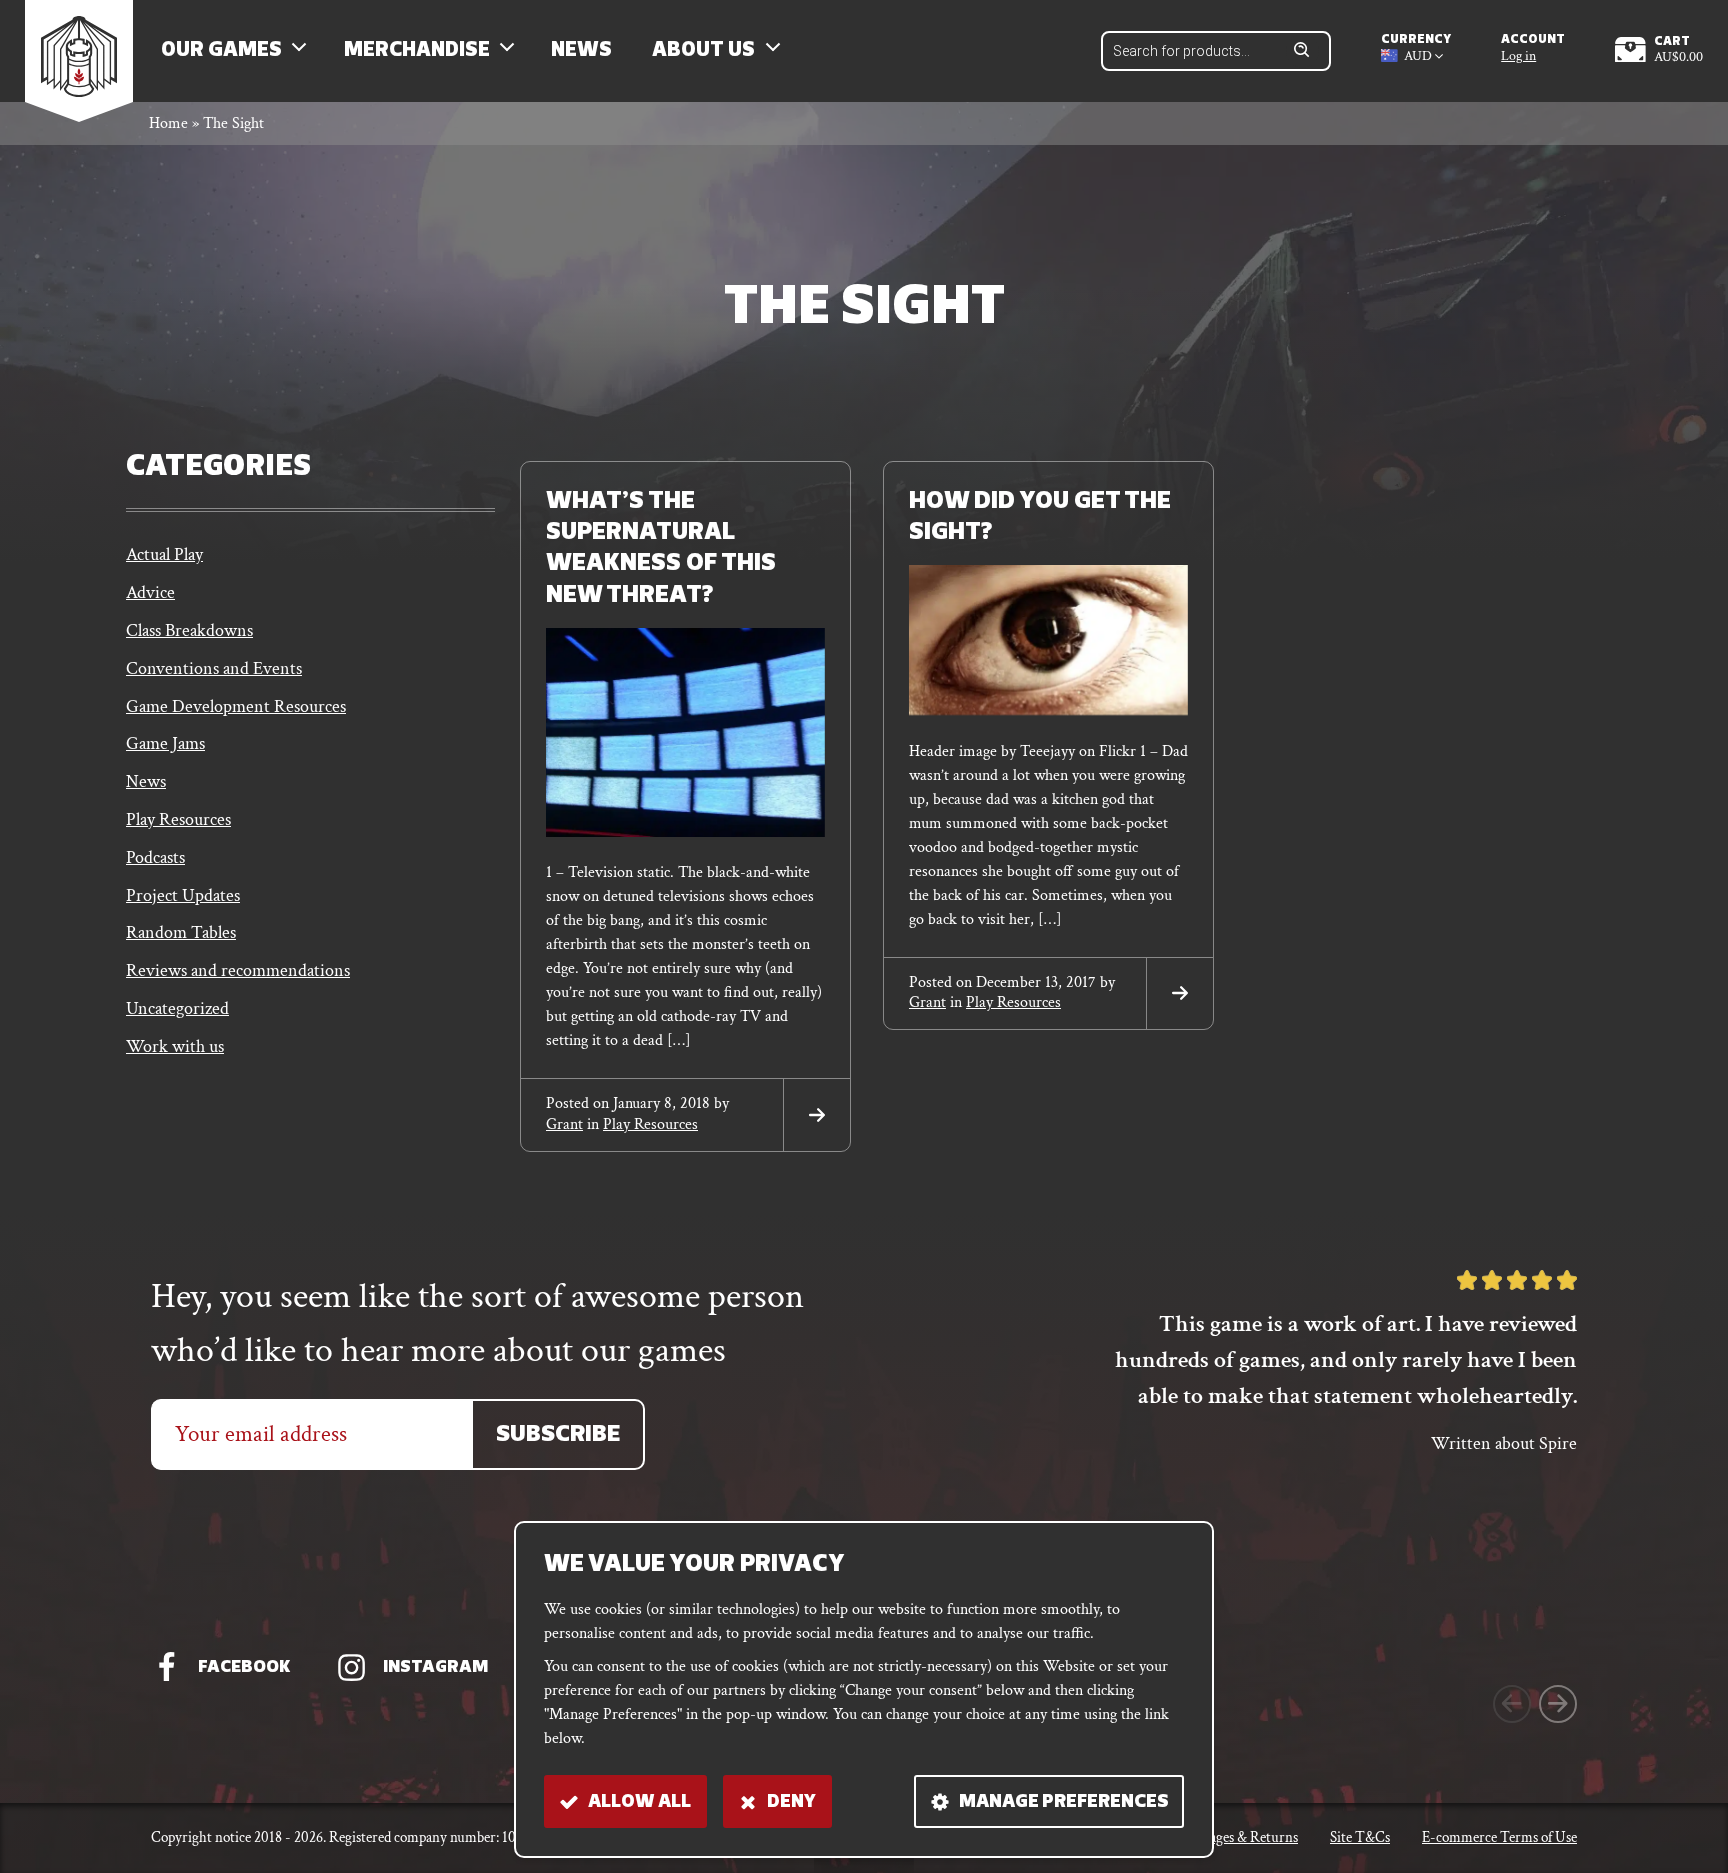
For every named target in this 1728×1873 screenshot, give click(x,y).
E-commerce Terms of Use (1499, 1837)
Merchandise (417, 51)
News (581, 51)
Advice (150, 592)
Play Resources (178, 819)
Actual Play (164, 554)
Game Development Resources (236, 706)
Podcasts (155, 857)
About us (703, 51)
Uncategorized (177, 1008)
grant (564, 1124)
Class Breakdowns (189, 630)
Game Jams (165, 743)
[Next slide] (1558, 1704)
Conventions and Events (214, 668)
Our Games (221, 51)
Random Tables (181, 932)
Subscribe (558, 1435)
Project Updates (183, 895)
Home (168, 123)
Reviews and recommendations (238, 970)
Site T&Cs (1360, 1837)
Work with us (175, 1046)
